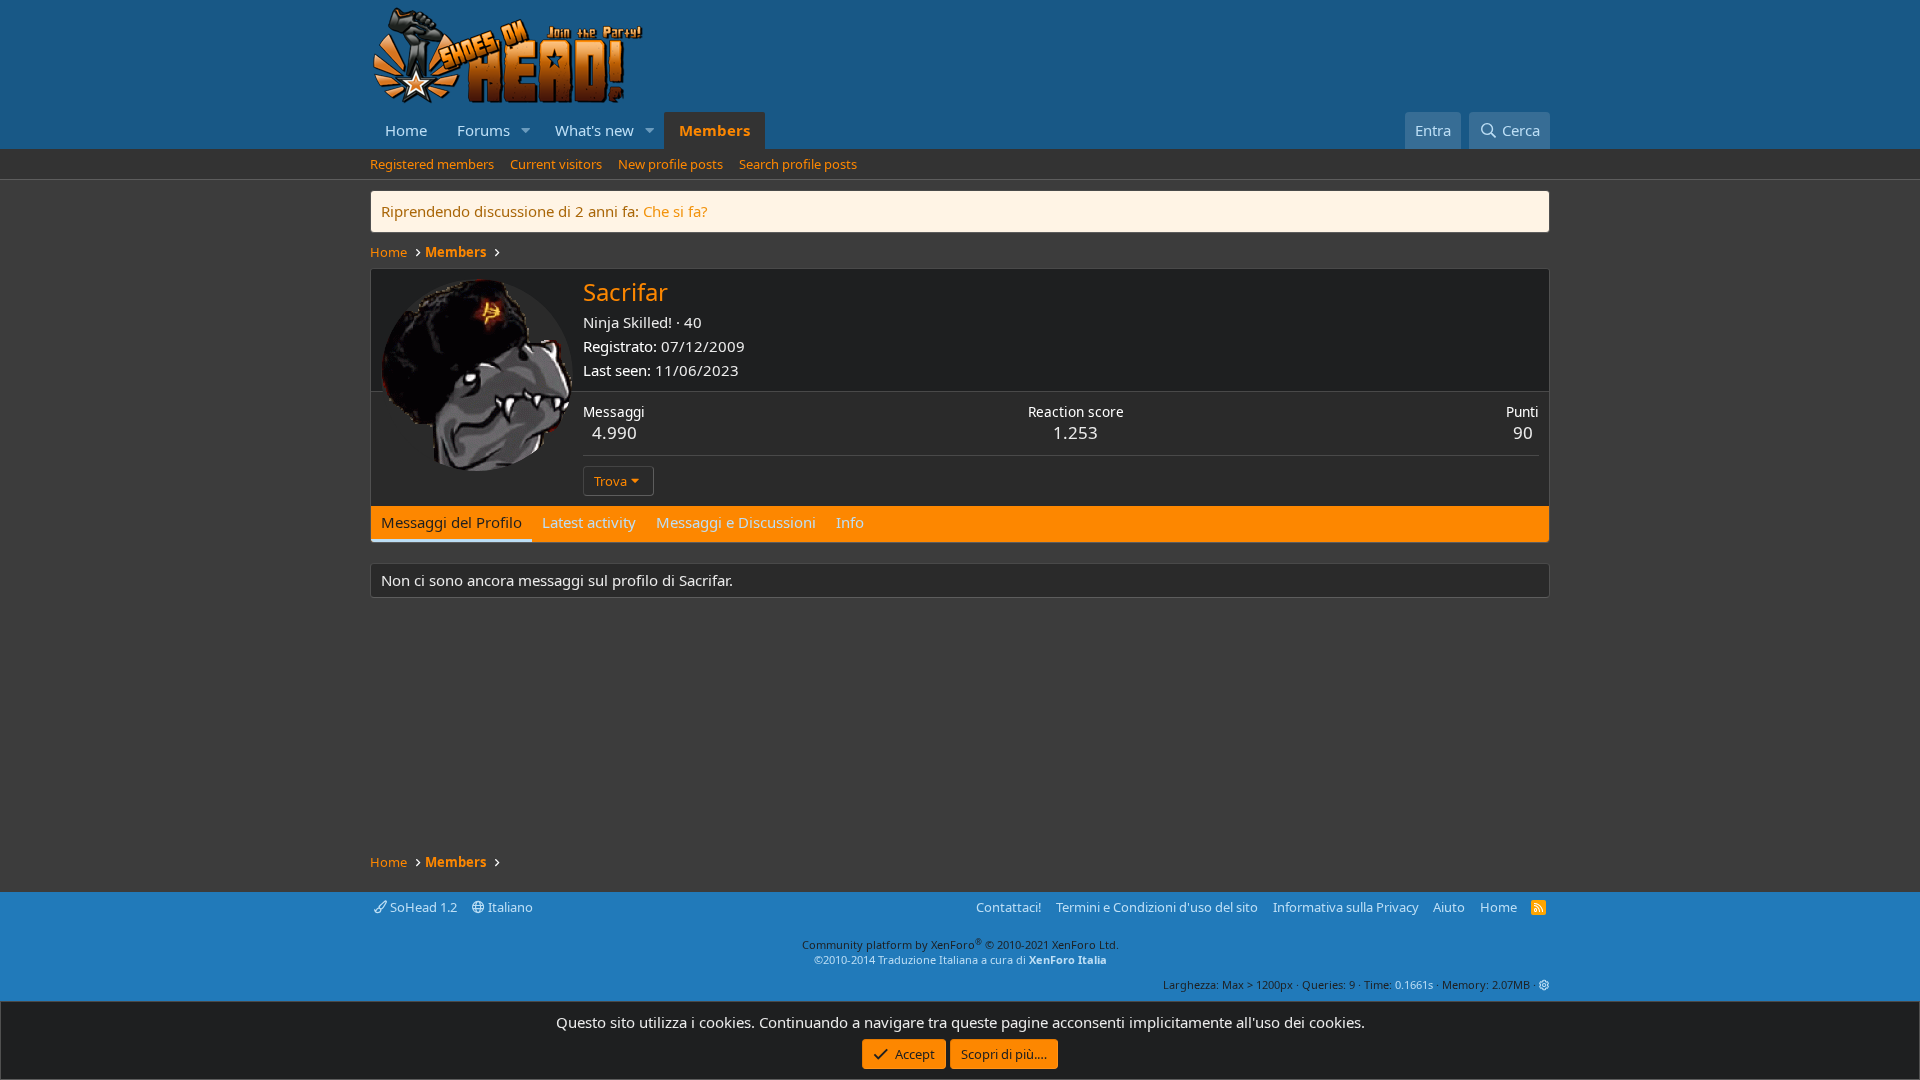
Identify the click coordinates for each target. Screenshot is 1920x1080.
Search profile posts (798, 164)
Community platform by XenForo (960, 944)
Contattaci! (1009, 907)
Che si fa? (675, 211)
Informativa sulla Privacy (1346, 907)
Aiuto (1449, 907)
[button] (526, 130)
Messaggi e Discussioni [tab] (736, 522)
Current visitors (556, 164)
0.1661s (1414, 984)
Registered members (432, 164)
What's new (594, 130)
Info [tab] (850, 522)
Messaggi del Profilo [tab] (451, 522)
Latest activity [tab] (589, 522)
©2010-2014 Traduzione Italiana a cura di (960, 959)
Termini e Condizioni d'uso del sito (1157, 907)
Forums (483, 130)
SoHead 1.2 (422, 907)
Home (406, 130)
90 (1523, 432)
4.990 (614, 432)
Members (714, 130)
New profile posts (670, 164)
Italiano (509, 907)
